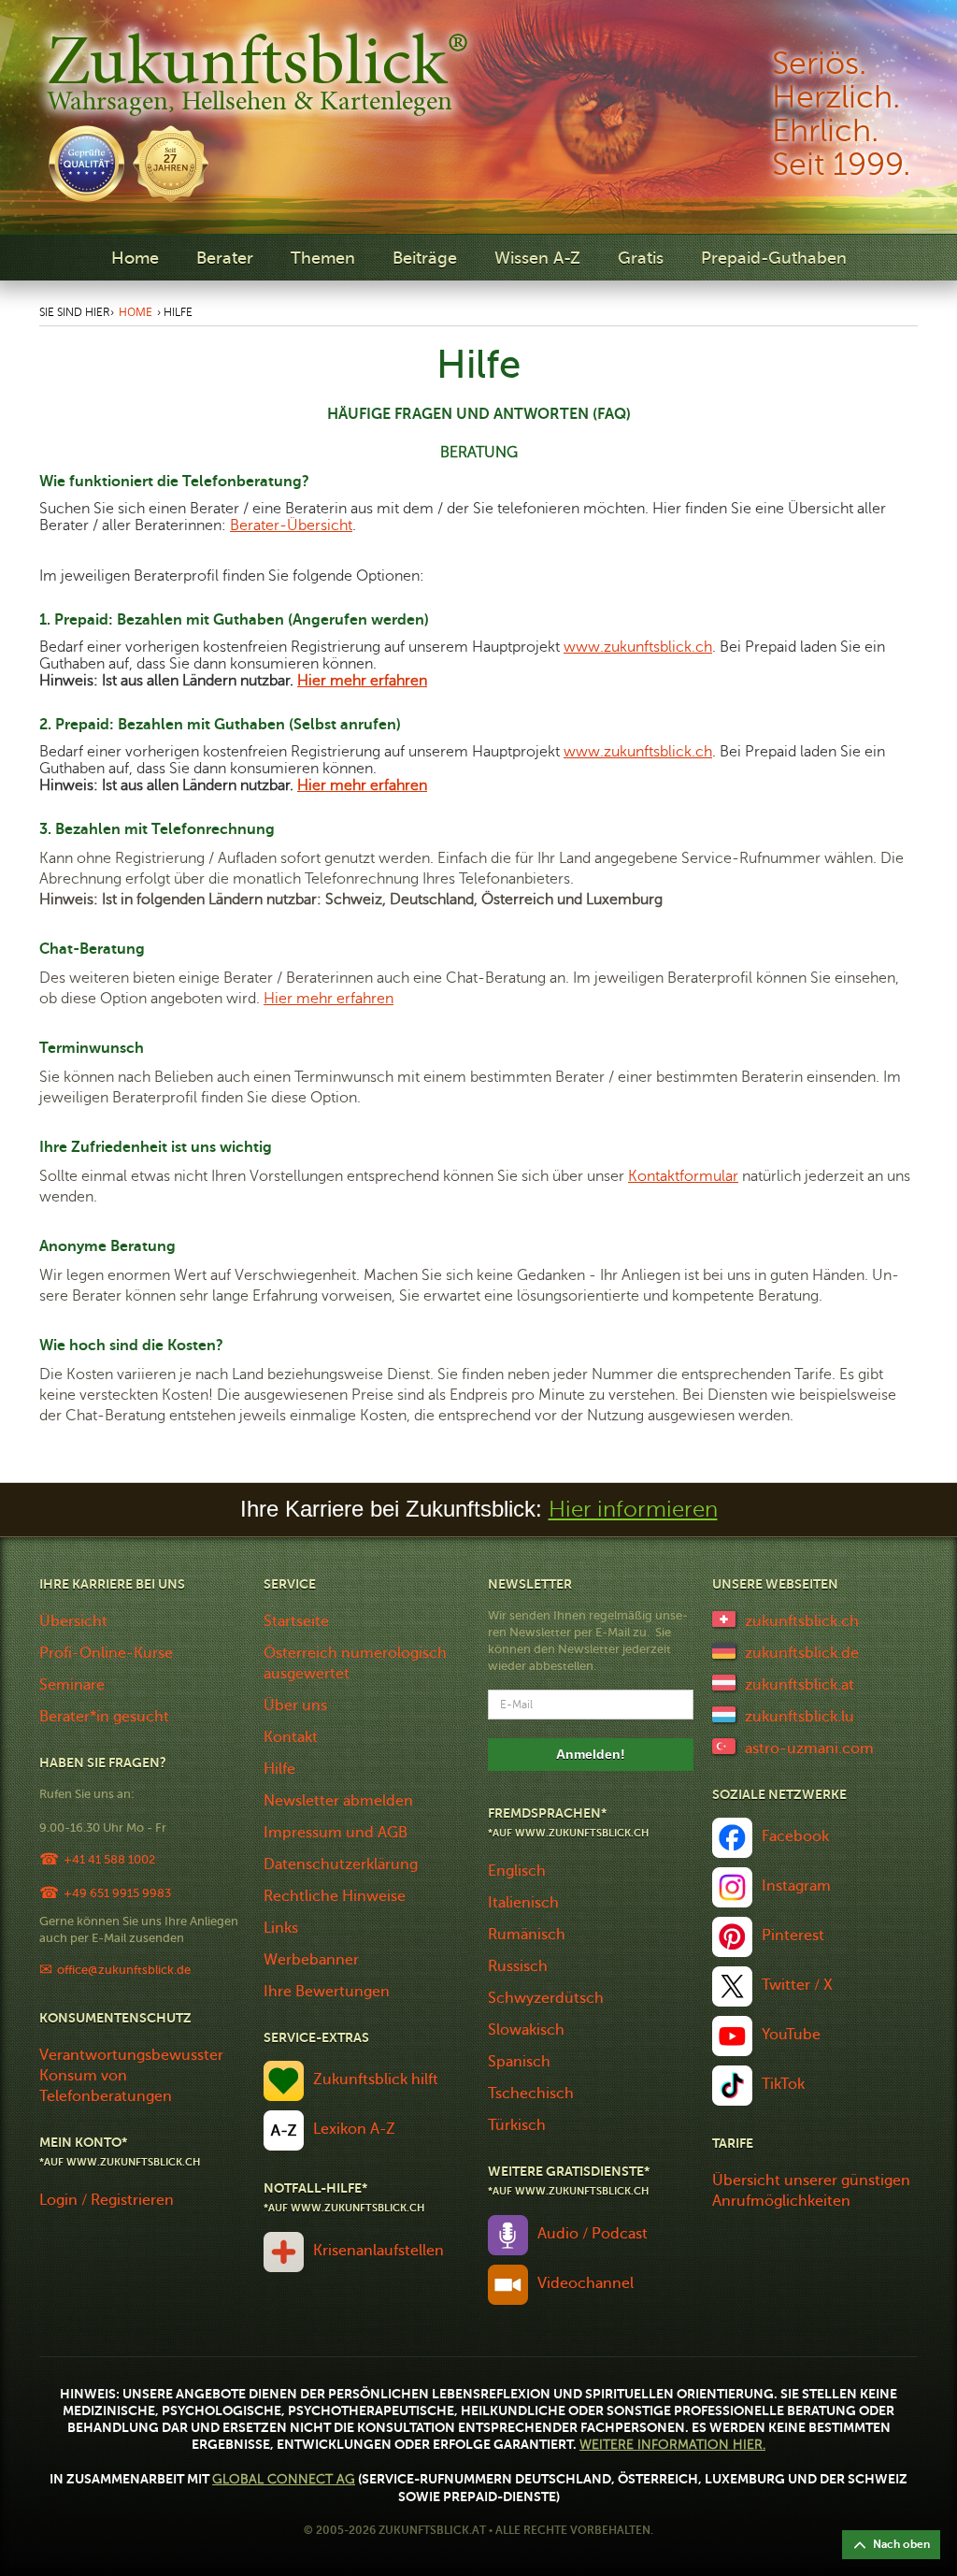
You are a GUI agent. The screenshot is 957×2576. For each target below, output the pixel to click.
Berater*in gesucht (104, 1717)
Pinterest (793, 1936)
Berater (225, 258)
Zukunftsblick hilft (376, 2080)
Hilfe (279, 1769)
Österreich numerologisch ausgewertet (355, 1663)
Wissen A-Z (537, 258)
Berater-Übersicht (291, 525)
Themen (323, 258)
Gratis (641, 258)
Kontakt (291, 1737)
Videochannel (586, 2283)
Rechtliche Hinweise (335, 1896)
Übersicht (73, 1621)
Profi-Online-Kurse (106, 1653)
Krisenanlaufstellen (379, 2251)
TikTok (783, 2084)
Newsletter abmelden (338, 1801)
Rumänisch (527, 1935)
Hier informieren (633, 1510)
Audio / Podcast (593, 2234)
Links (281, 1928)
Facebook (795, 1836)
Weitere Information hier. (672, 2445)
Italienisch (523, 1903)
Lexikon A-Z (354, 2129)
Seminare (72, 1685)
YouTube (791, 2035)
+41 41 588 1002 (109, 1859)
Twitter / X (797, 1985)
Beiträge (425, 258)
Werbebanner (311, 1960)
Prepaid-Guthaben (774, 258)
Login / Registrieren (107, 2200)
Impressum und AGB (336, 1833)
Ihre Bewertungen (327, 1992)
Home (135, 258)
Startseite (296, 1621)
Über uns (295, 1705)
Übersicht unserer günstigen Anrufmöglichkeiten (811, 2191)
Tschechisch (531, 2094)
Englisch (517, 1871)
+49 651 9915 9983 (117, 1893)
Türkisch (517, 2125)
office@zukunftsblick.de (124, 1970)
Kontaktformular (683, 1176)
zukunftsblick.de (802, 1653)
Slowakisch (526, 2030)
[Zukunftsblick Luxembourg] (724, 1713)
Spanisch (519, 2062)
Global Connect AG (284, 2479)
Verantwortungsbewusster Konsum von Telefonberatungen (131, 2076)
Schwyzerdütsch (546, 1998)
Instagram (796, 1886)
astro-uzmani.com (809, 1749)
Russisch (518, 1966)
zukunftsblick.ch (802, 1621)
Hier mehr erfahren (362, 681)
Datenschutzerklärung (341, 1864)
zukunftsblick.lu (800, 1717)
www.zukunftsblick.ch (638, 647)
